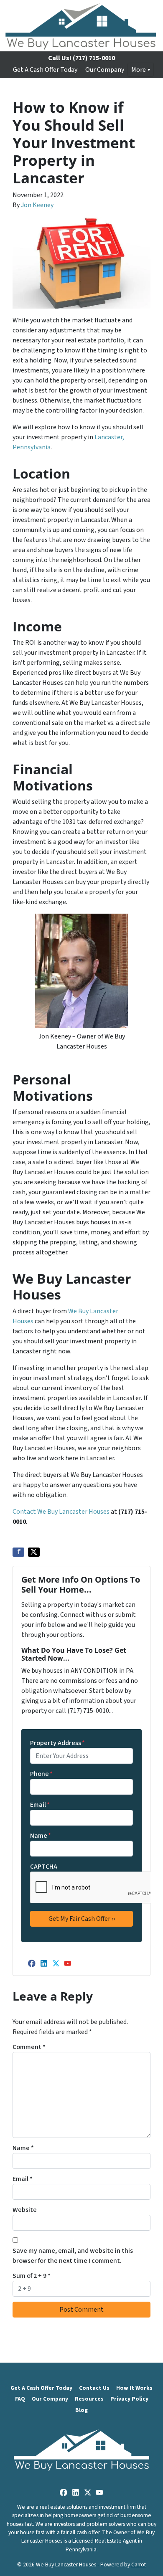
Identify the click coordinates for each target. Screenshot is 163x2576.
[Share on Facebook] (18, 1552)
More (139, 70)
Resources (89, 2399)
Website (25, 2210)
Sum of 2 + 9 (32, 2276)
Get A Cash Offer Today (45, 70)
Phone (41, 1774)
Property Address (57, 1743)
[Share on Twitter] (34, 1552)
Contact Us (94, 2388)
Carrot (139, 2565)
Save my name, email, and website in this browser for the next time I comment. (73, 2256)
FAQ (20, 2399)
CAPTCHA (44, 1867)
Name (41, 1836)
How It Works (134, 2388)
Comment (29, 2047)
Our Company (105, 70)
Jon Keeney (37, 205)
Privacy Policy (129, 2399)
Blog (81, 2410)
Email (40, 1805)
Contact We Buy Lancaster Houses (61, 1512)
